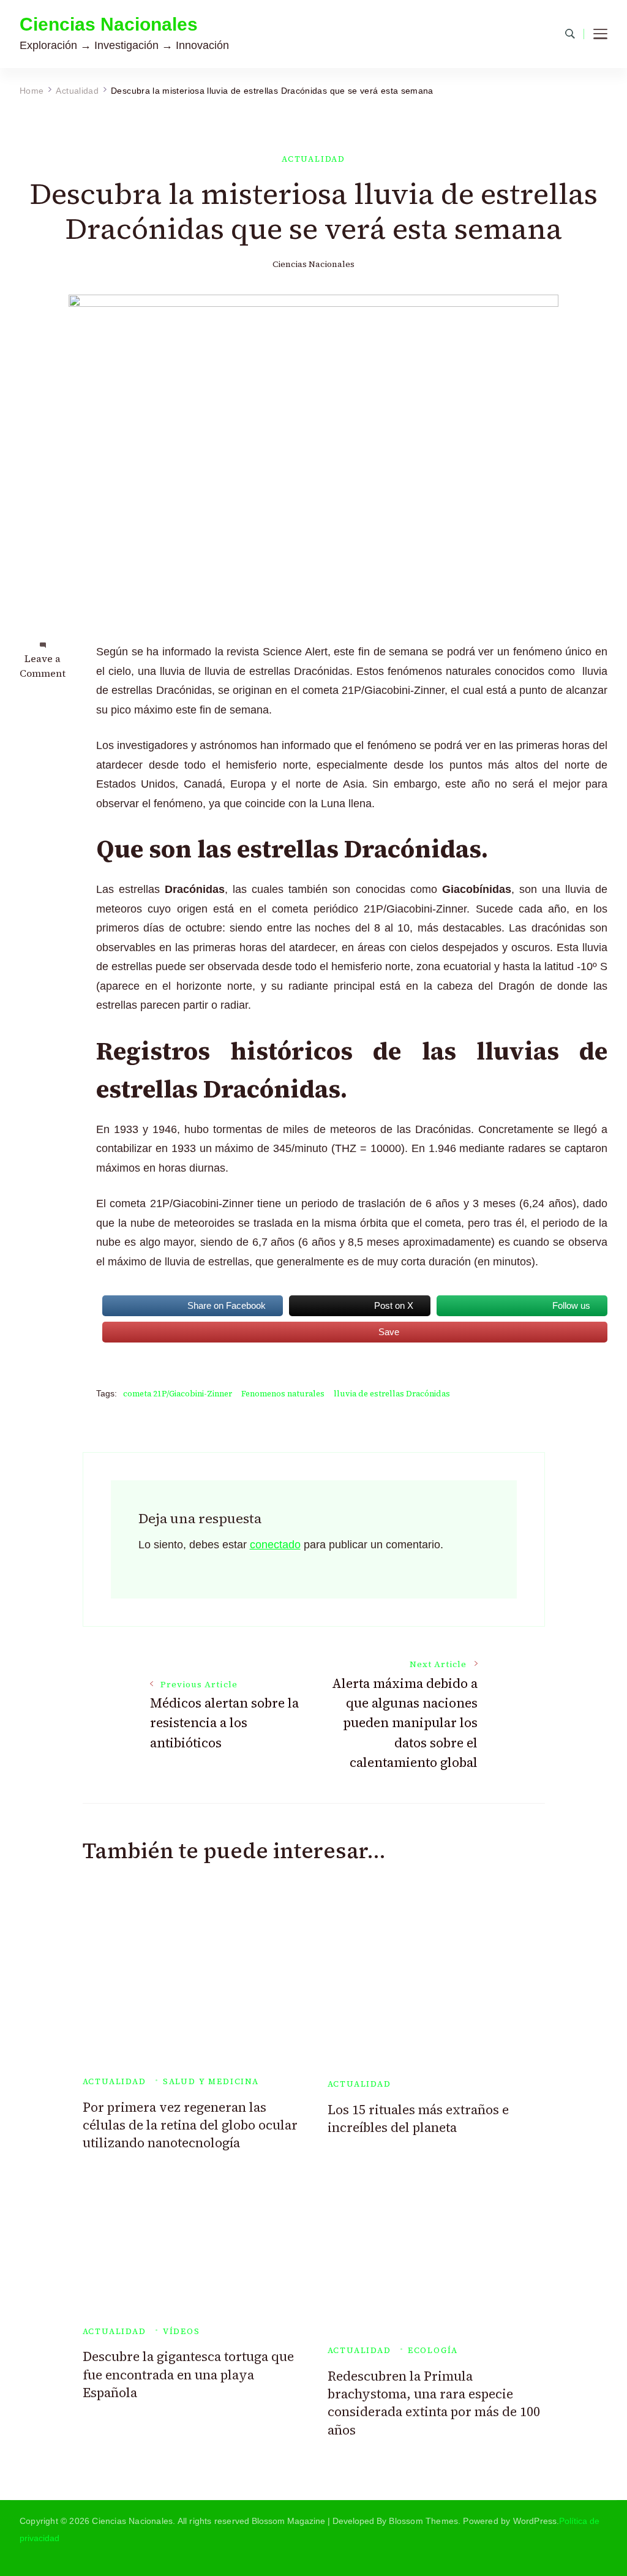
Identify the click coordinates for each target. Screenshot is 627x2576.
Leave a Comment (43, 666)
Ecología (433, 2350)
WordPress (535, 2521)
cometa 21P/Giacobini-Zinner (178, 1394)
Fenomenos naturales (283, 1394)
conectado (275, 1545)
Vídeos (182, 2331)
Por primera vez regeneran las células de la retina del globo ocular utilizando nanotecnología (190, 2125)
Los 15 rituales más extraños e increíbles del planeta (418, 2118)
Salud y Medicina (211, 2081)
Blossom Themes (423, 2521)
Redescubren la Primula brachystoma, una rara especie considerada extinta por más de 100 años (434, 2403)
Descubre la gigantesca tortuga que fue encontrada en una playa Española (188, 2375)
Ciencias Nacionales (109, 24)
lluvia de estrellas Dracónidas (392, 1394)
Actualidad (313, 159)
